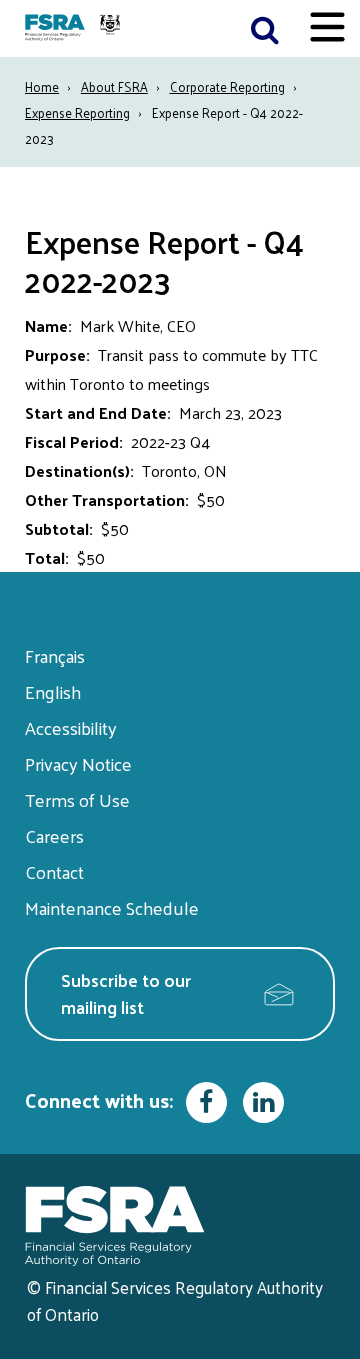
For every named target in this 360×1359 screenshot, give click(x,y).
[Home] (75, 28)
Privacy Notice (78, 763)
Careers (54, 835)
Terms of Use (77, 799)
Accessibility (71, 727)
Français (55, 655)
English (53, 691)
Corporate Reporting (227, 86)
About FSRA (114, 86)
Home (42, 86)
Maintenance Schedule (112, 907)
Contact (54, 871)
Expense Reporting (77, 112)
